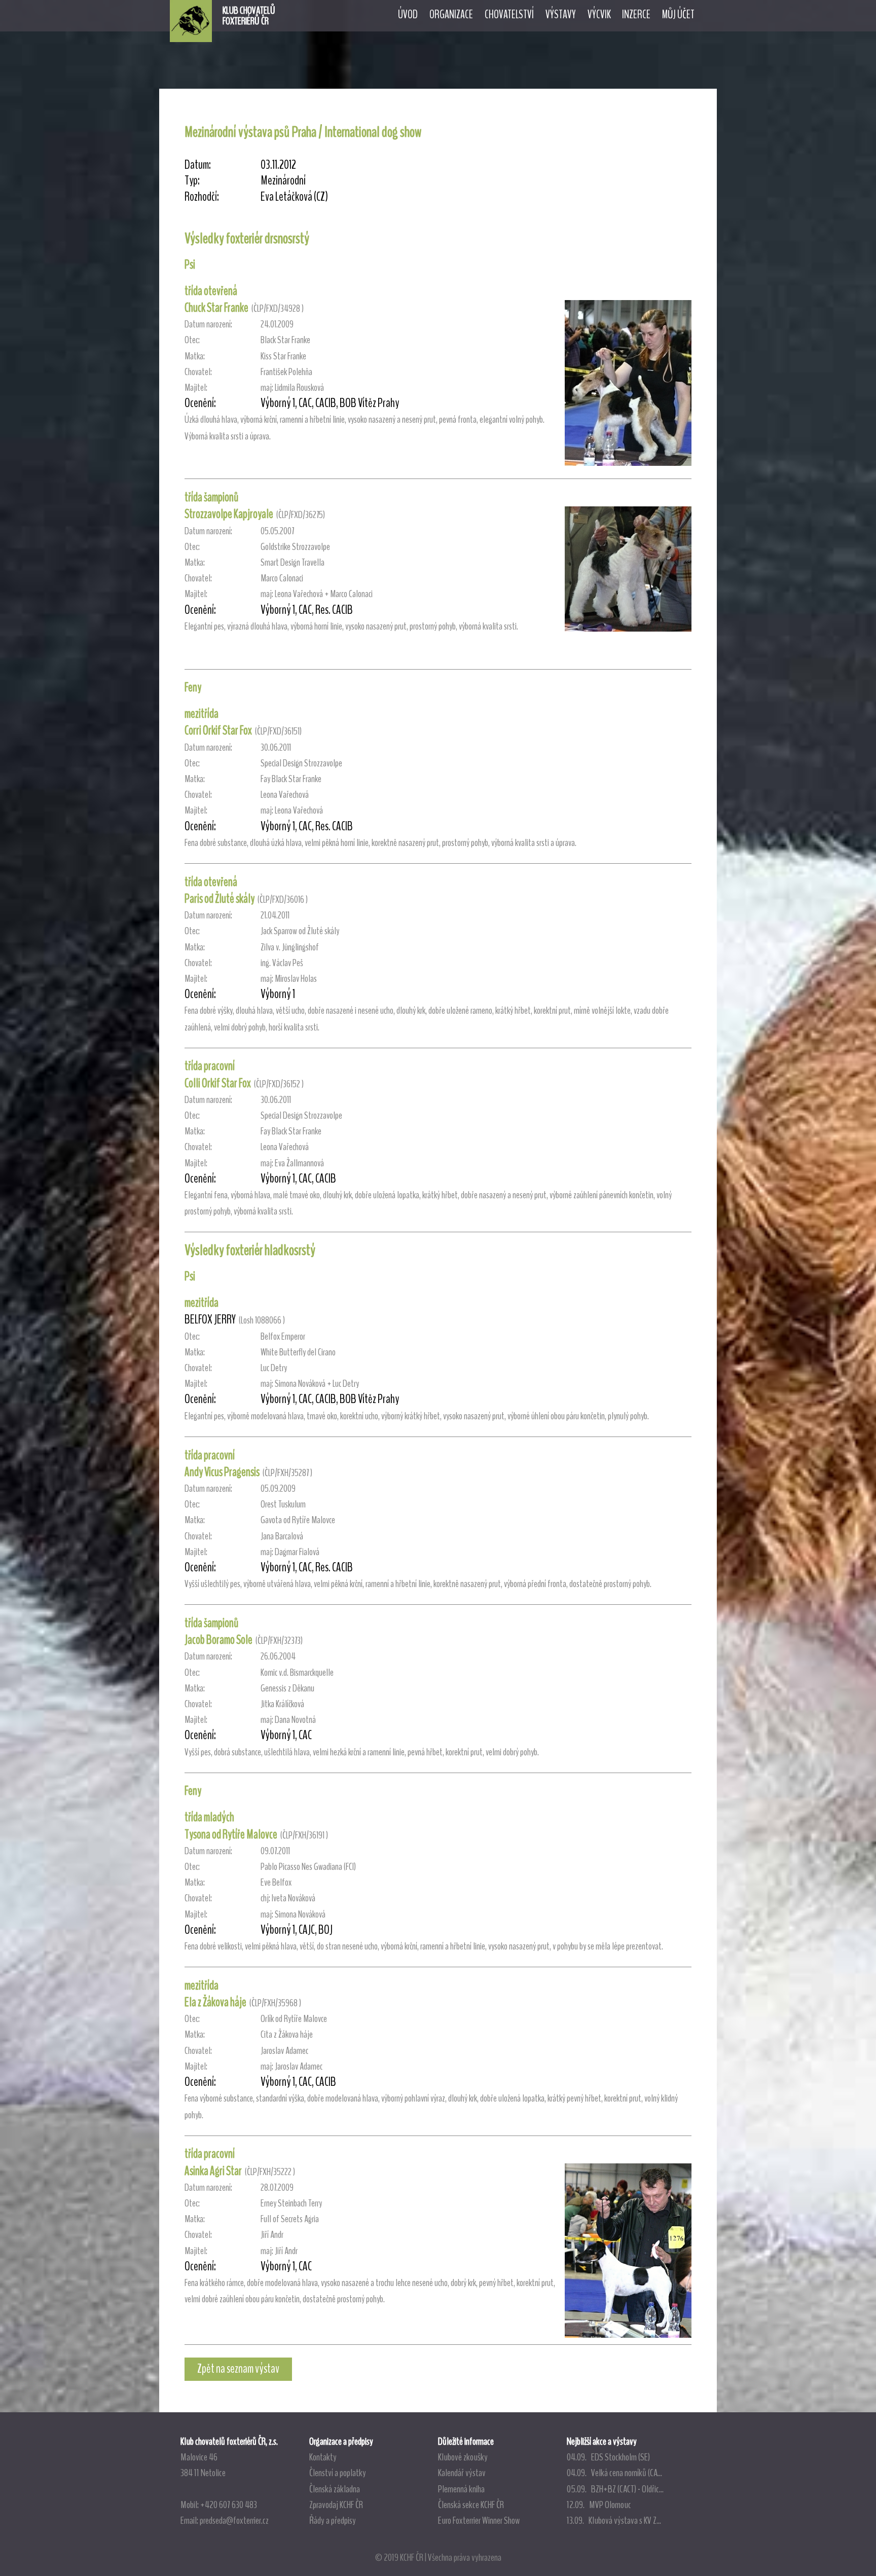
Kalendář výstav (462, 2473)
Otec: (192, 340)
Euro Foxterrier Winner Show (479, 2520)
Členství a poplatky (338, 2473)
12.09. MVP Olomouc (599, 2505)
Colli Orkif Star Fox (218, 1083)
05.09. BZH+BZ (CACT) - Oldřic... (615, 2489)
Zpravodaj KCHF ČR (336, 2505)
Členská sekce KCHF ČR (471, 2505)
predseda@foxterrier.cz (234, 2520)
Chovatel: (198, 372)
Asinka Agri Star (213, 2171)
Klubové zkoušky (463, 2457)
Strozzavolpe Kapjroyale (229, 514)
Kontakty (323, 2457)
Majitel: (196, 388)
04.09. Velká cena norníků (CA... (614, 2473)
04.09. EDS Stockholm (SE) (608, 2457)
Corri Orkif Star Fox (218, 730)
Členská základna (335, 2489)
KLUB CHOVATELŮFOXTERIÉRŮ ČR (249, 16)
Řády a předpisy (333, 2520)
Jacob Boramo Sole (218, 1640)
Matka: (195, 356)
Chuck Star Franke (216, 308)
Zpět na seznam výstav (238, 2369)
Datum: (198, 165)
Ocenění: (200, 403)
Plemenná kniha (461, 2489)
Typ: (192, 181)
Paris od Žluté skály (220, 899)
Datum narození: (208, 324)
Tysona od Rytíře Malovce (231, 1834)
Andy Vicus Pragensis (222, 1472)
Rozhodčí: (202, 197)
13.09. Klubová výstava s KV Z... (614, 2520)
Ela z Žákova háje (215, 2002)
